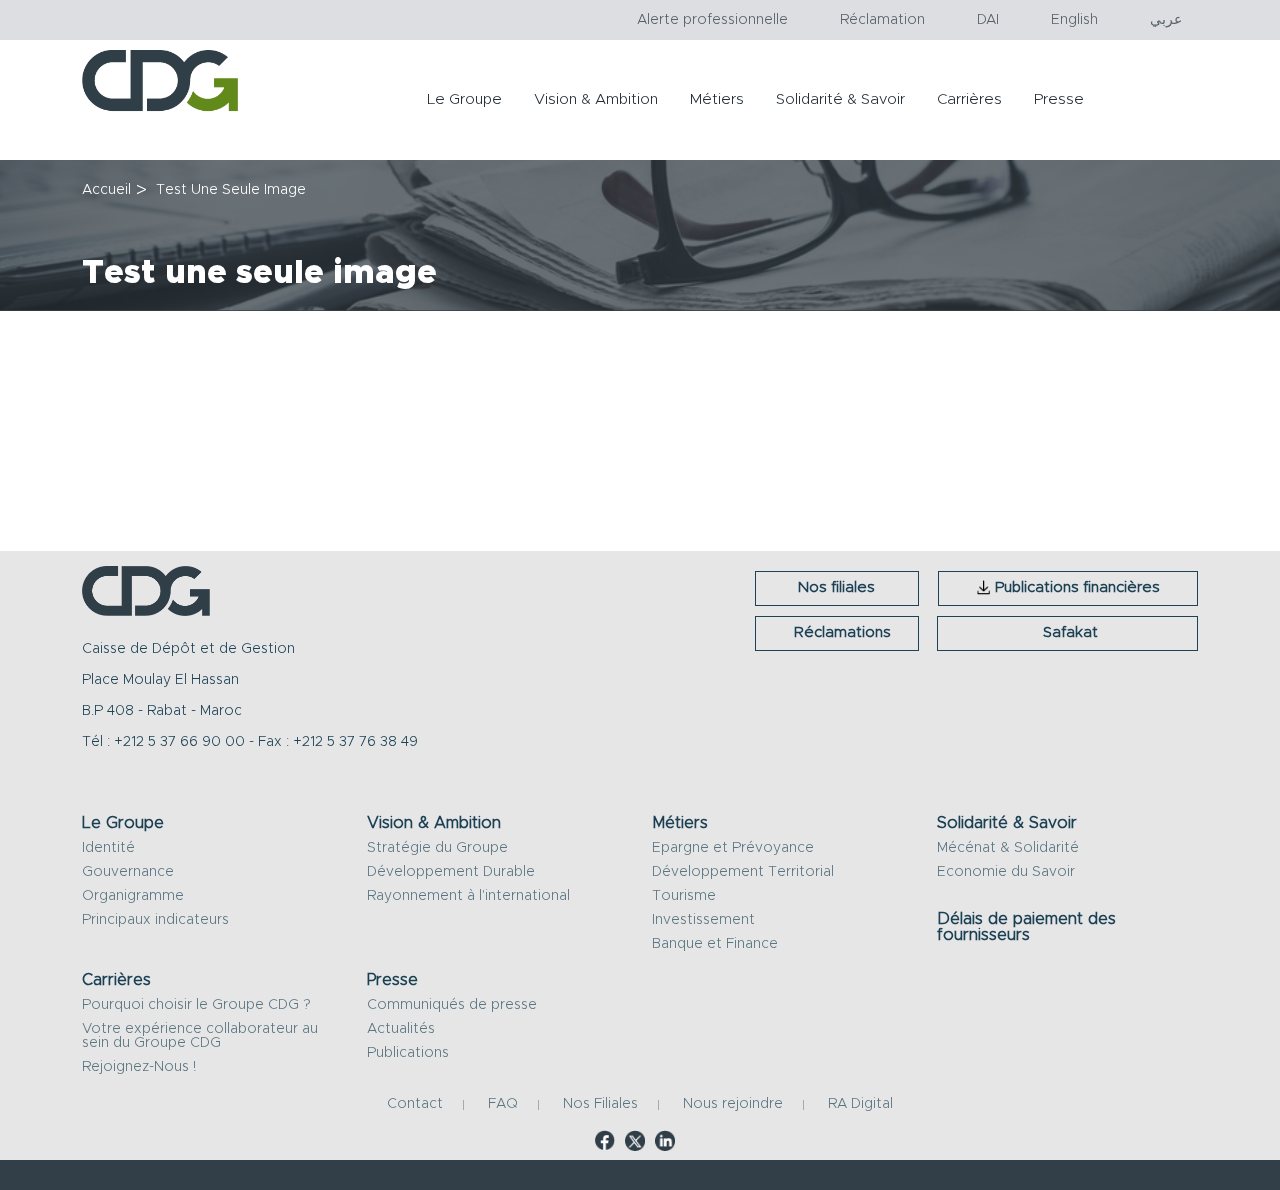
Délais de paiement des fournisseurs (1026, 927)
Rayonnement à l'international (468, 896)
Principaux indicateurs (155, 920)
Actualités (401, 1029)
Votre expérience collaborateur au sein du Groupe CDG (200, 1036)
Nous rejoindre (733, 1105)
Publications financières (1077, 587)
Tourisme (684, 896)
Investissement (703, 920)
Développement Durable (451, 872)
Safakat (1070, 632)
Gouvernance (128, 872)
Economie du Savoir (1006, 872)
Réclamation (882, 20)
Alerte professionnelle (712, 20)
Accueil (106, 190)
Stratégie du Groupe (437, 848)
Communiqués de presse (452, 1005)
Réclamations (842, 632)
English (1074, 20)
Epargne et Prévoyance (733, 848)
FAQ (503, 1105)
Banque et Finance (715, 944)
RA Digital (860, 1105)
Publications (408, 1053)
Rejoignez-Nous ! (139, 1067)
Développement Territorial (743, 872)
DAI (988, 20)
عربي (1166, 20)
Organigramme (133, 896)
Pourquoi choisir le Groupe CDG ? (196, 1005)
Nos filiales (836, 587)
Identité (108, 848)
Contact (415, 1105)
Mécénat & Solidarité (1008, 848)
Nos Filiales (600, 1105)
